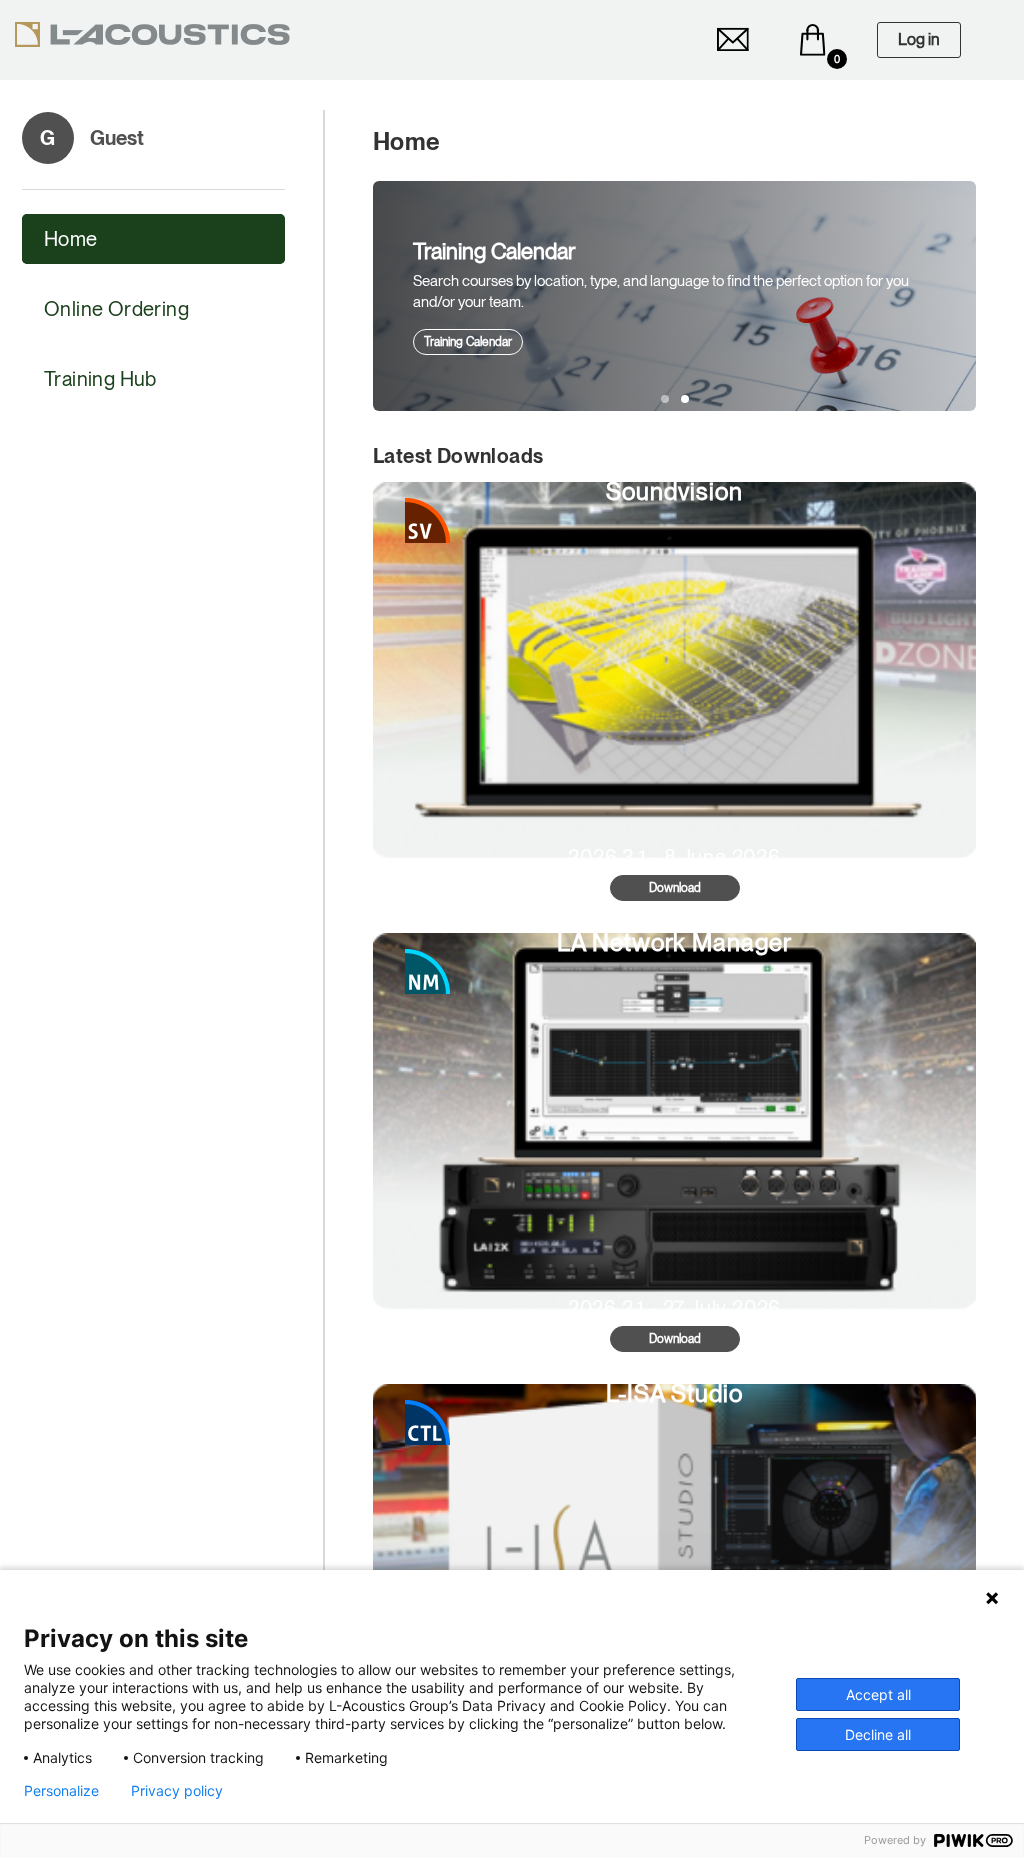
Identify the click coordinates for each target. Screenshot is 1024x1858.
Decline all (878, 1734)
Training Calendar (468, 342)
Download (675, 888)
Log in (919, 39)
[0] (813, 40)
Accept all (878, 1694)
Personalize (61, 1791)
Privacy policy (177, 1791)
